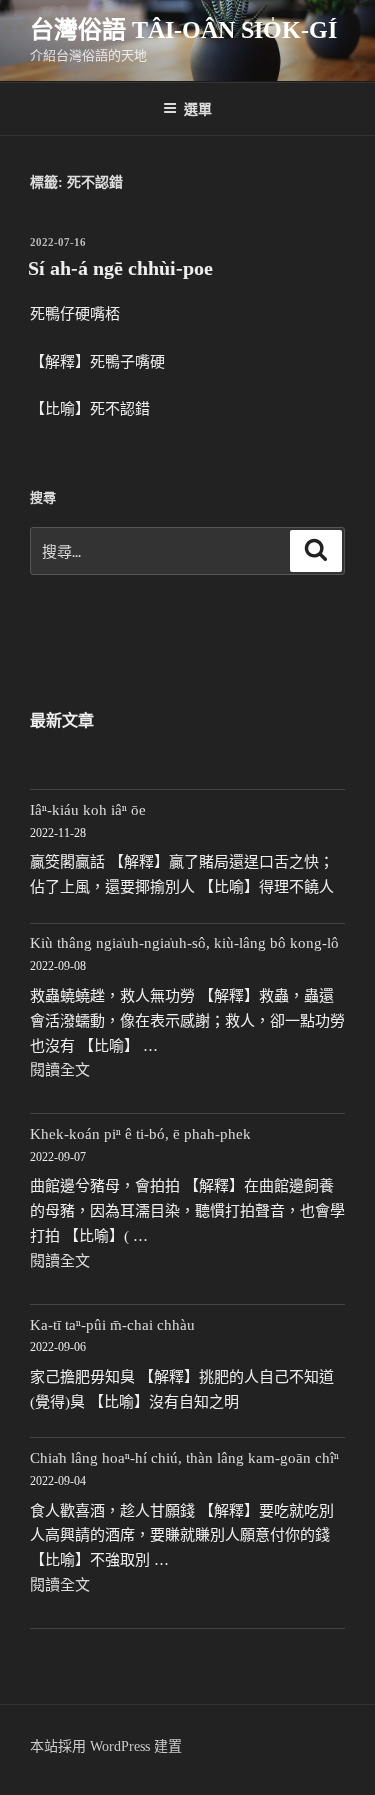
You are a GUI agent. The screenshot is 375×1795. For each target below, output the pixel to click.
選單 (198, 108)
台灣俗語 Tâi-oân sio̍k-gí (183, 30)
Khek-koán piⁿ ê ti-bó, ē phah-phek (140, 1134)
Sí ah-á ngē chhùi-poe (120, 268)
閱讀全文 (60, 1070)
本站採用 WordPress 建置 (106, 1746)
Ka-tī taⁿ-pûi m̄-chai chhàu (112, 1325)
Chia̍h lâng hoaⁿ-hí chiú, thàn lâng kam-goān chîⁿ (184, 1458)
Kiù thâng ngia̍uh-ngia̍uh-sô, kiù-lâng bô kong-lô (184, 943)
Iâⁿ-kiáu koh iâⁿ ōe (88, 810)
